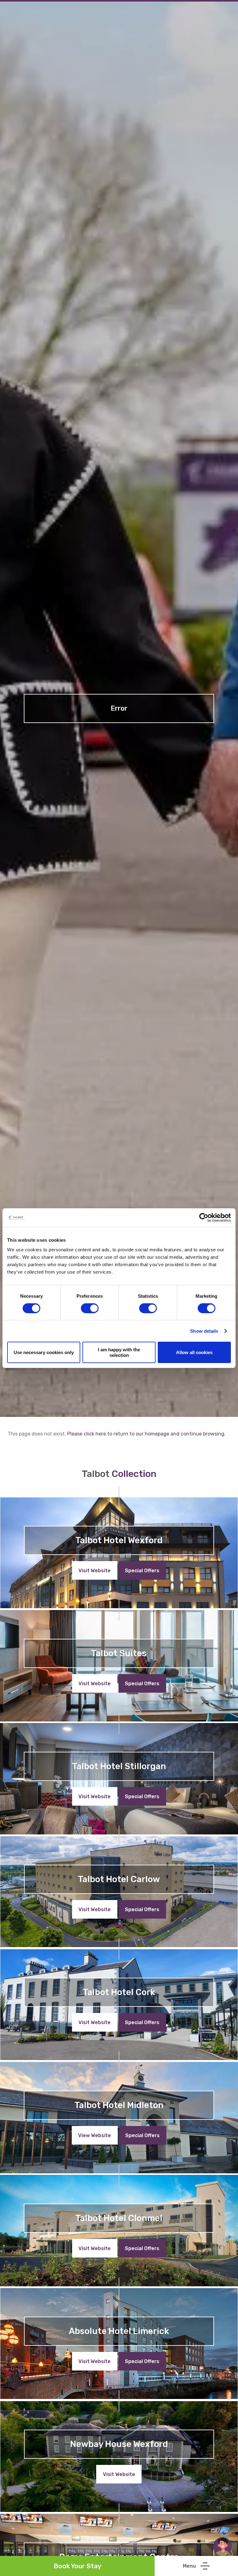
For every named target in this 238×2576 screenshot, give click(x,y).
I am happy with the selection (119, 1352)
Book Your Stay (77, 2566)
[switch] (90, 1308)
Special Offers (142, 1571)
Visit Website (95, 1571)
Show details (204, 1331)
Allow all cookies (194, 1352)
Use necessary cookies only (44, 1352)
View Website (95, 2135)
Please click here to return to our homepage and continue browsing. (146, 1434)
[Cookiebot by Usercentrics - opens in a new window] (204, 1217)
